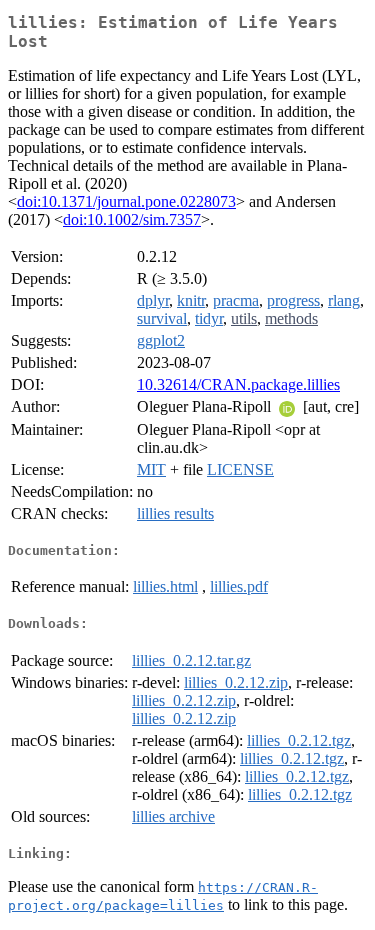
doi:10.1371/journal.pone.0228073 (126, 201)
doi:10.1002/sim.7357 (132, 219)
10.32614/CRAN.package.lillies (238, 384)
